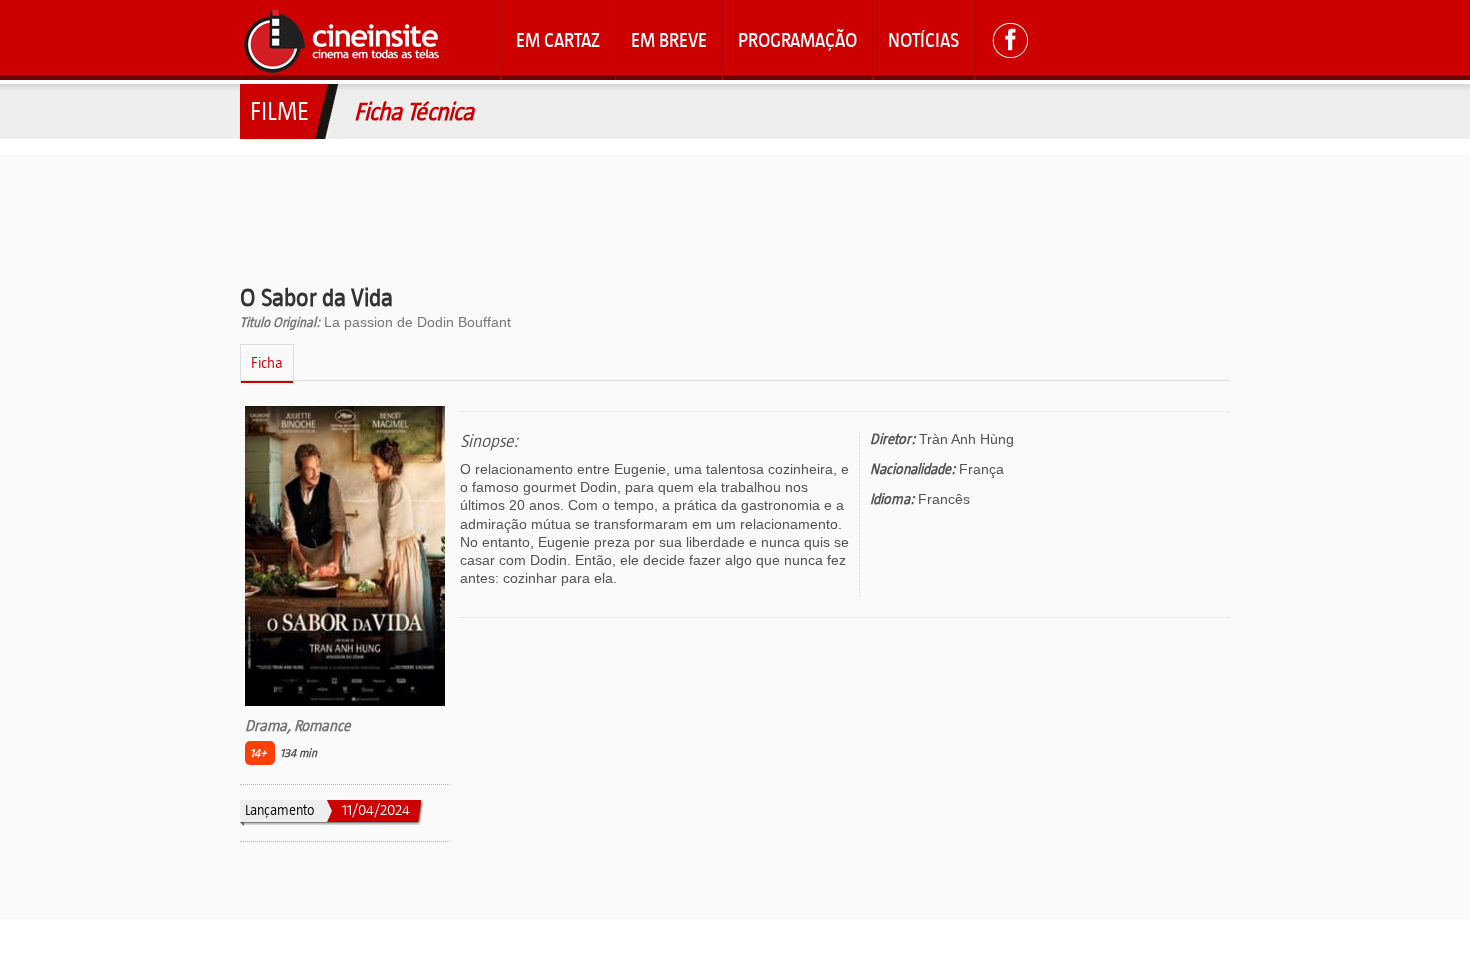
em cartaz (558, 40)
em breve (669, 40)
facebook (1010, 40)
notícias (923, 40)
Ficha (267, 363)
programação (797, 40)
